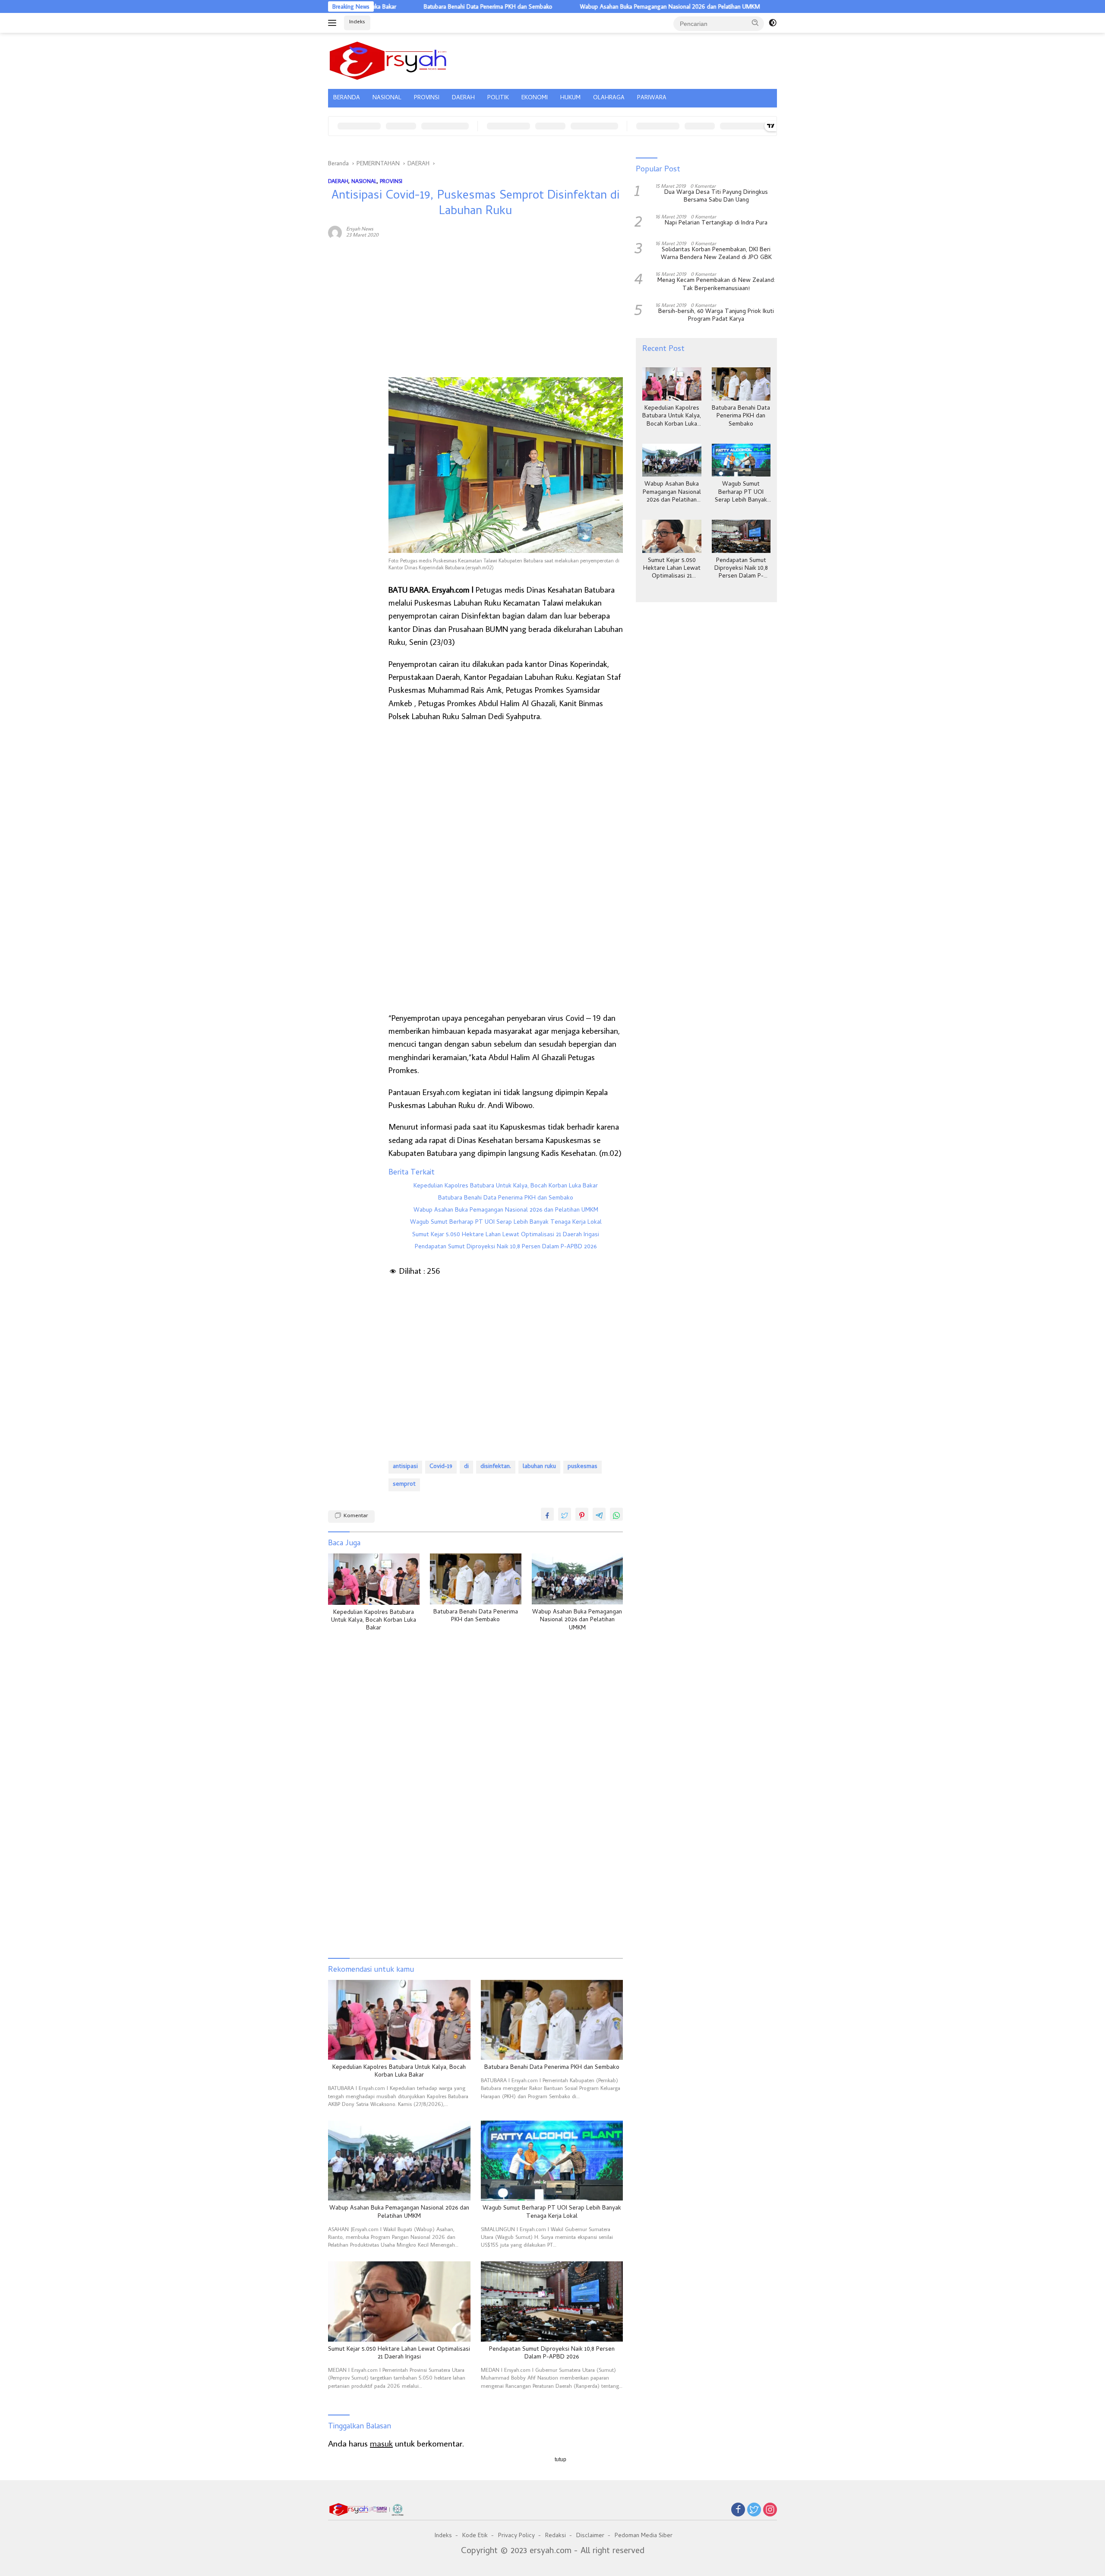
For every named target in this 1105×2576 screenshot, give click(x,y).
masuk (381, 2443)
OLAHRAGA (609, 98)
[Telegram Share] (599, 1514)
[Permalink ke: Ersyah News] (335, 231)
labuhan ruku (539, 1467)
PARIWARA (652, 98)
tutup (560, 2459)
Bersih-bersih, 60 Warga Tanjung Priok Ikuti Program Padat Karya (716, 316)
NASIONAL (387, 98)
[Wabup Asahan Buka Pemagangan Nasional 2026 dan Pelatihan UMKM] (578, 1579)
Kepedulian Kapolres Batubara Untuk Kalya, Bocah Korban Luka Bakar (506, 1187)
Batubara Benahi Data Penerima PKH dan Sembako (399, 6)
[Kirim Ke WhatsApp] (616, 1514)
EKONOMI (535, 98)
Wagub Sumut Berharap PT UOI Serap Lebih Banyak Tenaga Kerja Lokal (506, 1223)
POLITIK (498, 98)
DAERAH (463, 98)
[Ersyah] (388, 60)
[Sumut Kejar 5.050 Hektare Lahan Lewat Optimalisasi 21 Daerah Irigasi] (399, 2301)
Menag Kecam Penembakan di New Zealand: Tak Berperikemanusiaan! (716, 285)
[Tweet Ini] (565, 1514)
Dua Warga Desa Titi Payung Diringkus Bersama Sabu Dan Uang (716, 197)
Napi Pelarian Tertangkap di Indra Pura (716, 224)
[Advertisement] (354, 378)
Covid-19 (441, 1467)
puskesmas (582, 1467)
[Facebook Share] (547, 1514)
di (466, 1467)
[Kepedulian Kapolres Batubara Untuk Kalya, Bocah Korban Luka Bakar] (374, 1579)
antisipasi (405, 1467)
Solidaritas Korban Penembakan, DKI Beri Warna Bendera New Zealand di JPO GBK (716, 254)
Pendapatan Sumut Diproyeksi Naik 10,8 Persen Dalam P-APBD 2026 (506, 1247)
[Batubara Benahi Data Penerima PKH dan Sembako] (476, 1579)
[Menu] (334, 23)
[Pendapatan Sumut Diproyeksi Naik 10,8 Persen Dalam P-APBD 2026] (552, 2301)
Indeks (357, 22)
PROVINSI (427, 98)
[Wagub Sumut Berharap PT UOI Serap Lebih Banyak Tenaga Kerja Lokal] (552, 2161)
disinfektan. (496, 1467)
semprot (404, 1485)
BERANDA (347, 98)
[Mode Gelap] (773, 23)
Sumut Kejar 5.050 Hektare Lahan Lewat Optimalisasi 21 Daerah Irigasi (506, 1235)
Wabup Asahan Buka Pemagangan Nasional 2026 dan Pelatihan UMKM (581, 6)
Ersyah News (360, 229)
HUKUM (570, 98)
